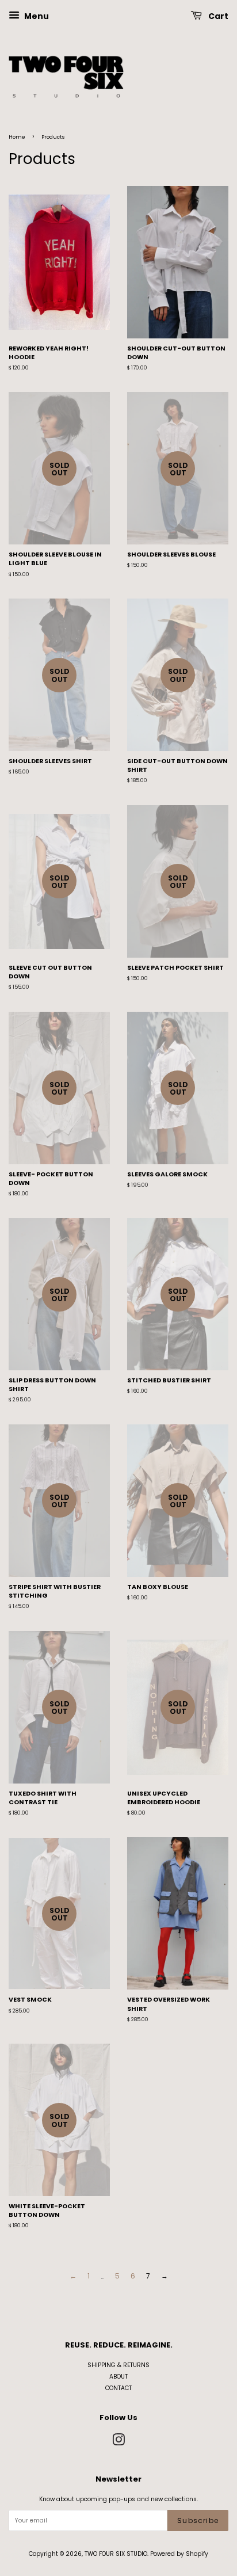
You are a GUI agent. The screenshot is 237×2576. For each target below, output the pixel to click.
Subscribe (198, 2520)
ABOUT (118, 2377)
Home (17, 137)
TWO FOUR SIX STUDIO (116, 2554)
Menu (36, 16)
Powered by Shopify (179, 2554)
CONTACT (118, 2388)
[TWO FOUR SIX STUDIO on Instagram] (118, 2443)
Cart (217, 16)
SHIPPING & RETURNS (118, 2365)
